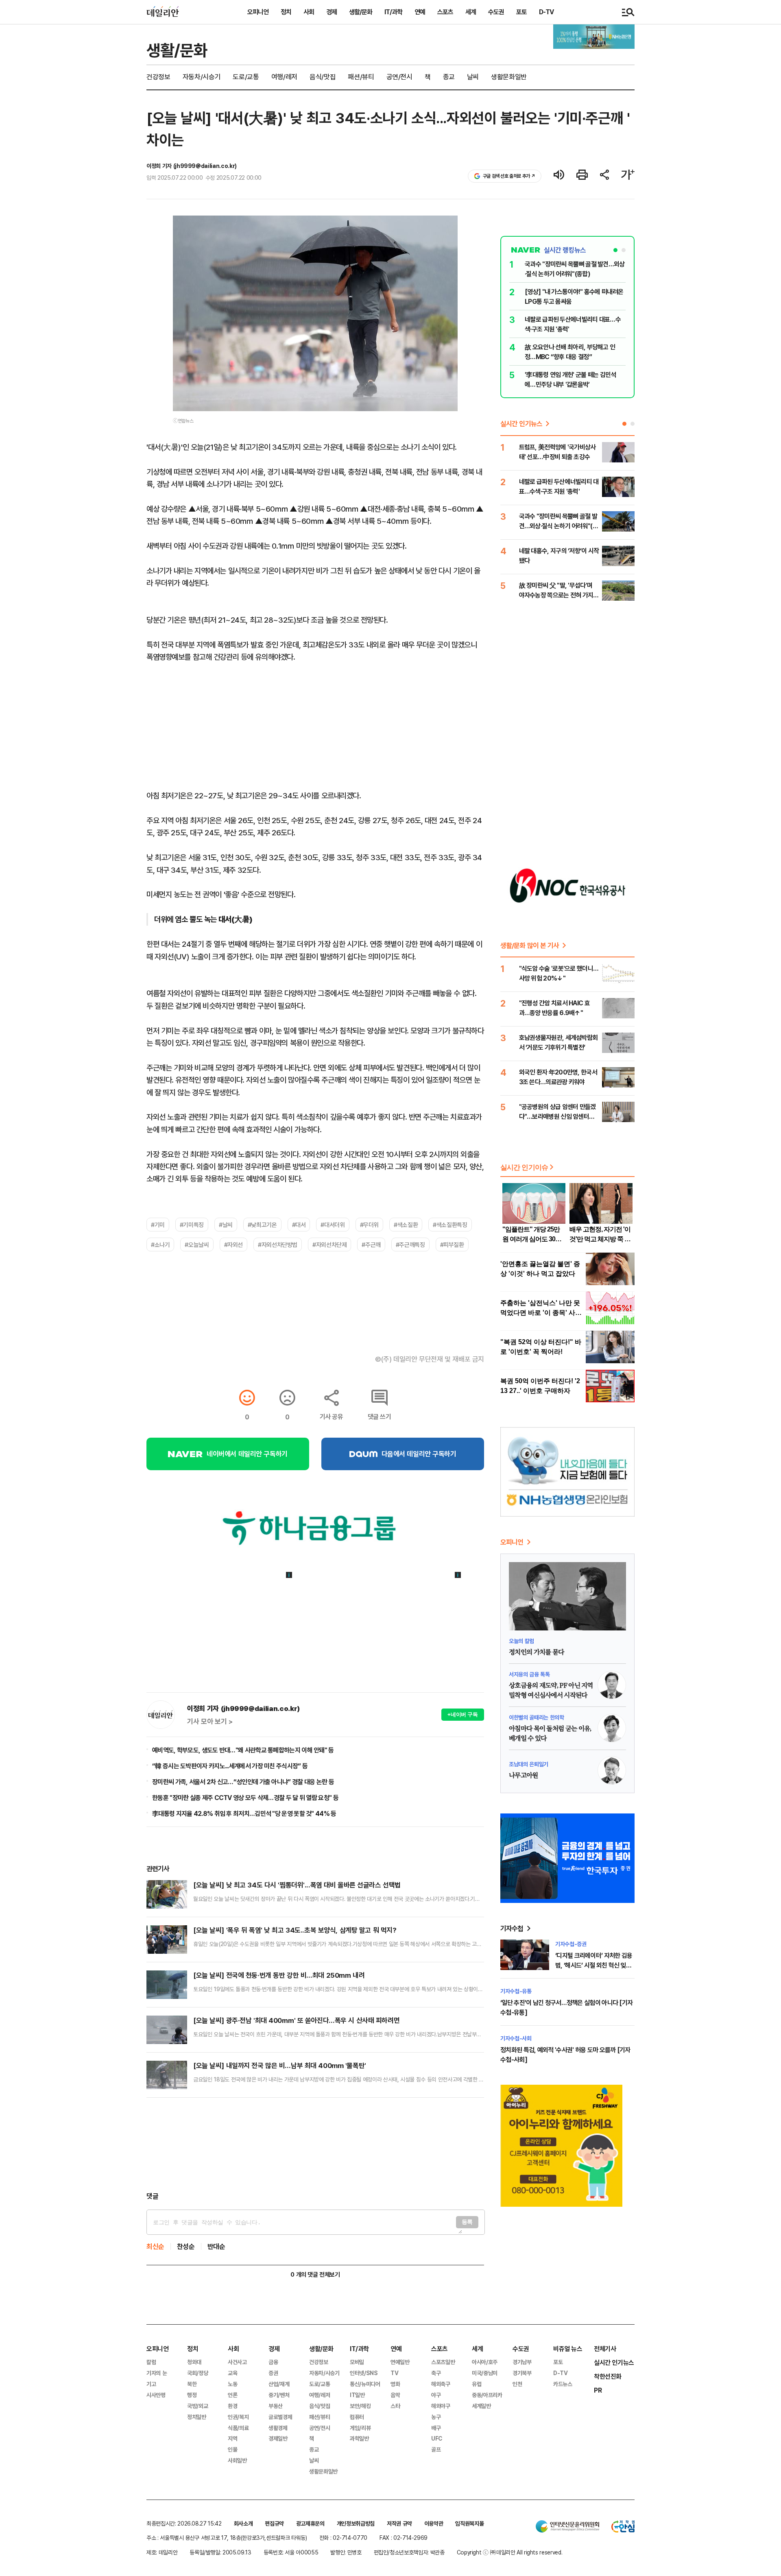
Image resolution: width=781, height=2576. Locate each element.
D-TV (546, 12)
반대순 (216, 2246)
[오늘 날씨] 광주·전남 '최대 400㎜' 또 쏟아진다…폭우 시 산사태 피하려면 (296, 2020)
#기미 (158, 1225)
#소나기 (160, 1244)
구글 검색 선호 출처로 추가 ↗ (509, 176)
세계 (471, 12)
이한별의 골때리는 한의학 (536, 1717)
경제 (332, 12)
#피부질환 (452, 1244)
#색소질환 (406, 1225)
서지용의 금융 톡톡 (529, 1674)
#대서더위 (333, 1225)
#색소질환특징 (450, 1225)
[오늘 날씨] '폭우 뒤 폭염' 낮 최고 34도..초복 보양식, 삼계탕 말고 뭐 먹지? (295, 1930)
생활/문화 (361, 12)
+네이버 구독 (463, 1714)
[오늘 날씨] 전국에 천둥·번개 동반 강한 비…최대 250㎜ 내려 (279, 1975)
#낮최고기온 (262, 1225)
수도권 (496, 12)
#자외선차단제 (329, 1244)
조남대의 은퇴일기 (529, 1764)
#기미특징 (192, 1225)
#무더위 (369, 1225)
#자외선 (233, 1244)
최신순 (155, 2246)
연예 (420, 12)
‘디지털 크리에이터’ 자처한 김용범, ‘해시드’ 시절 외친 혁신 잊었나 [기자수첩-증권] (594, 1965)
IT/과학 (393, 12)
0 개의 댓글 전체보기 (315, 2274)
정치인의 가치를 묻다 (536, 1652)
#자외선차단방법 (278, 1244)
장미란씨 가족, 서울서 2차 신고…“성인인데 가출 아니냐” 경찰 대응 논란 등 (243, 1782)
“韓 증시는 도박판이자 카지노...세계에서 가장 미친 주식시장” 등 (230, 1766)
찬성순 (186, 2246)
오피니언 (258, 12)
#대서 (299, 1225)
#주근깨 (371, 1244)
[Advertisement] (315, 2144)
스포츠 (445, 12)
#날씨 (226, 1225)
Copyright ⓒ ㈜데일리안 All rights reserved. (510, 2552)
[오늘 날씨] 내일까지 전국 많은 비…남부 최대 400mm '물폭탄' (280, 2065)
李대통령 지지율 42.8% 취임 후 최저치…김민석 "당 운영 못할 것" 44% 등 (244, 1813)
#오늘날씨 (197, 1244)
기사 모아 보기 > (210, 1722)
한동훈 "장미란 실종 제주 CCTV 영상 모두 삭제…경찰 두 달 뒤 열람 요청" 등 (245, 1798)
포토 (521, 12)
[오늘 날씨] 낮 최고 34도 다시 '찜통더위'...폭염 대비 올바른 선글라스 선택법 (297, 1885)
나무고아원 (524, 1776)
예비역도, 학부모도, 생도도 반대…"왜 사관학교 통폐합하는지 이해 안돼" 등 (243, 1750)
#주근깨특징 (410, 1244)
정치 (286, 12)
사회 (309, 12)
